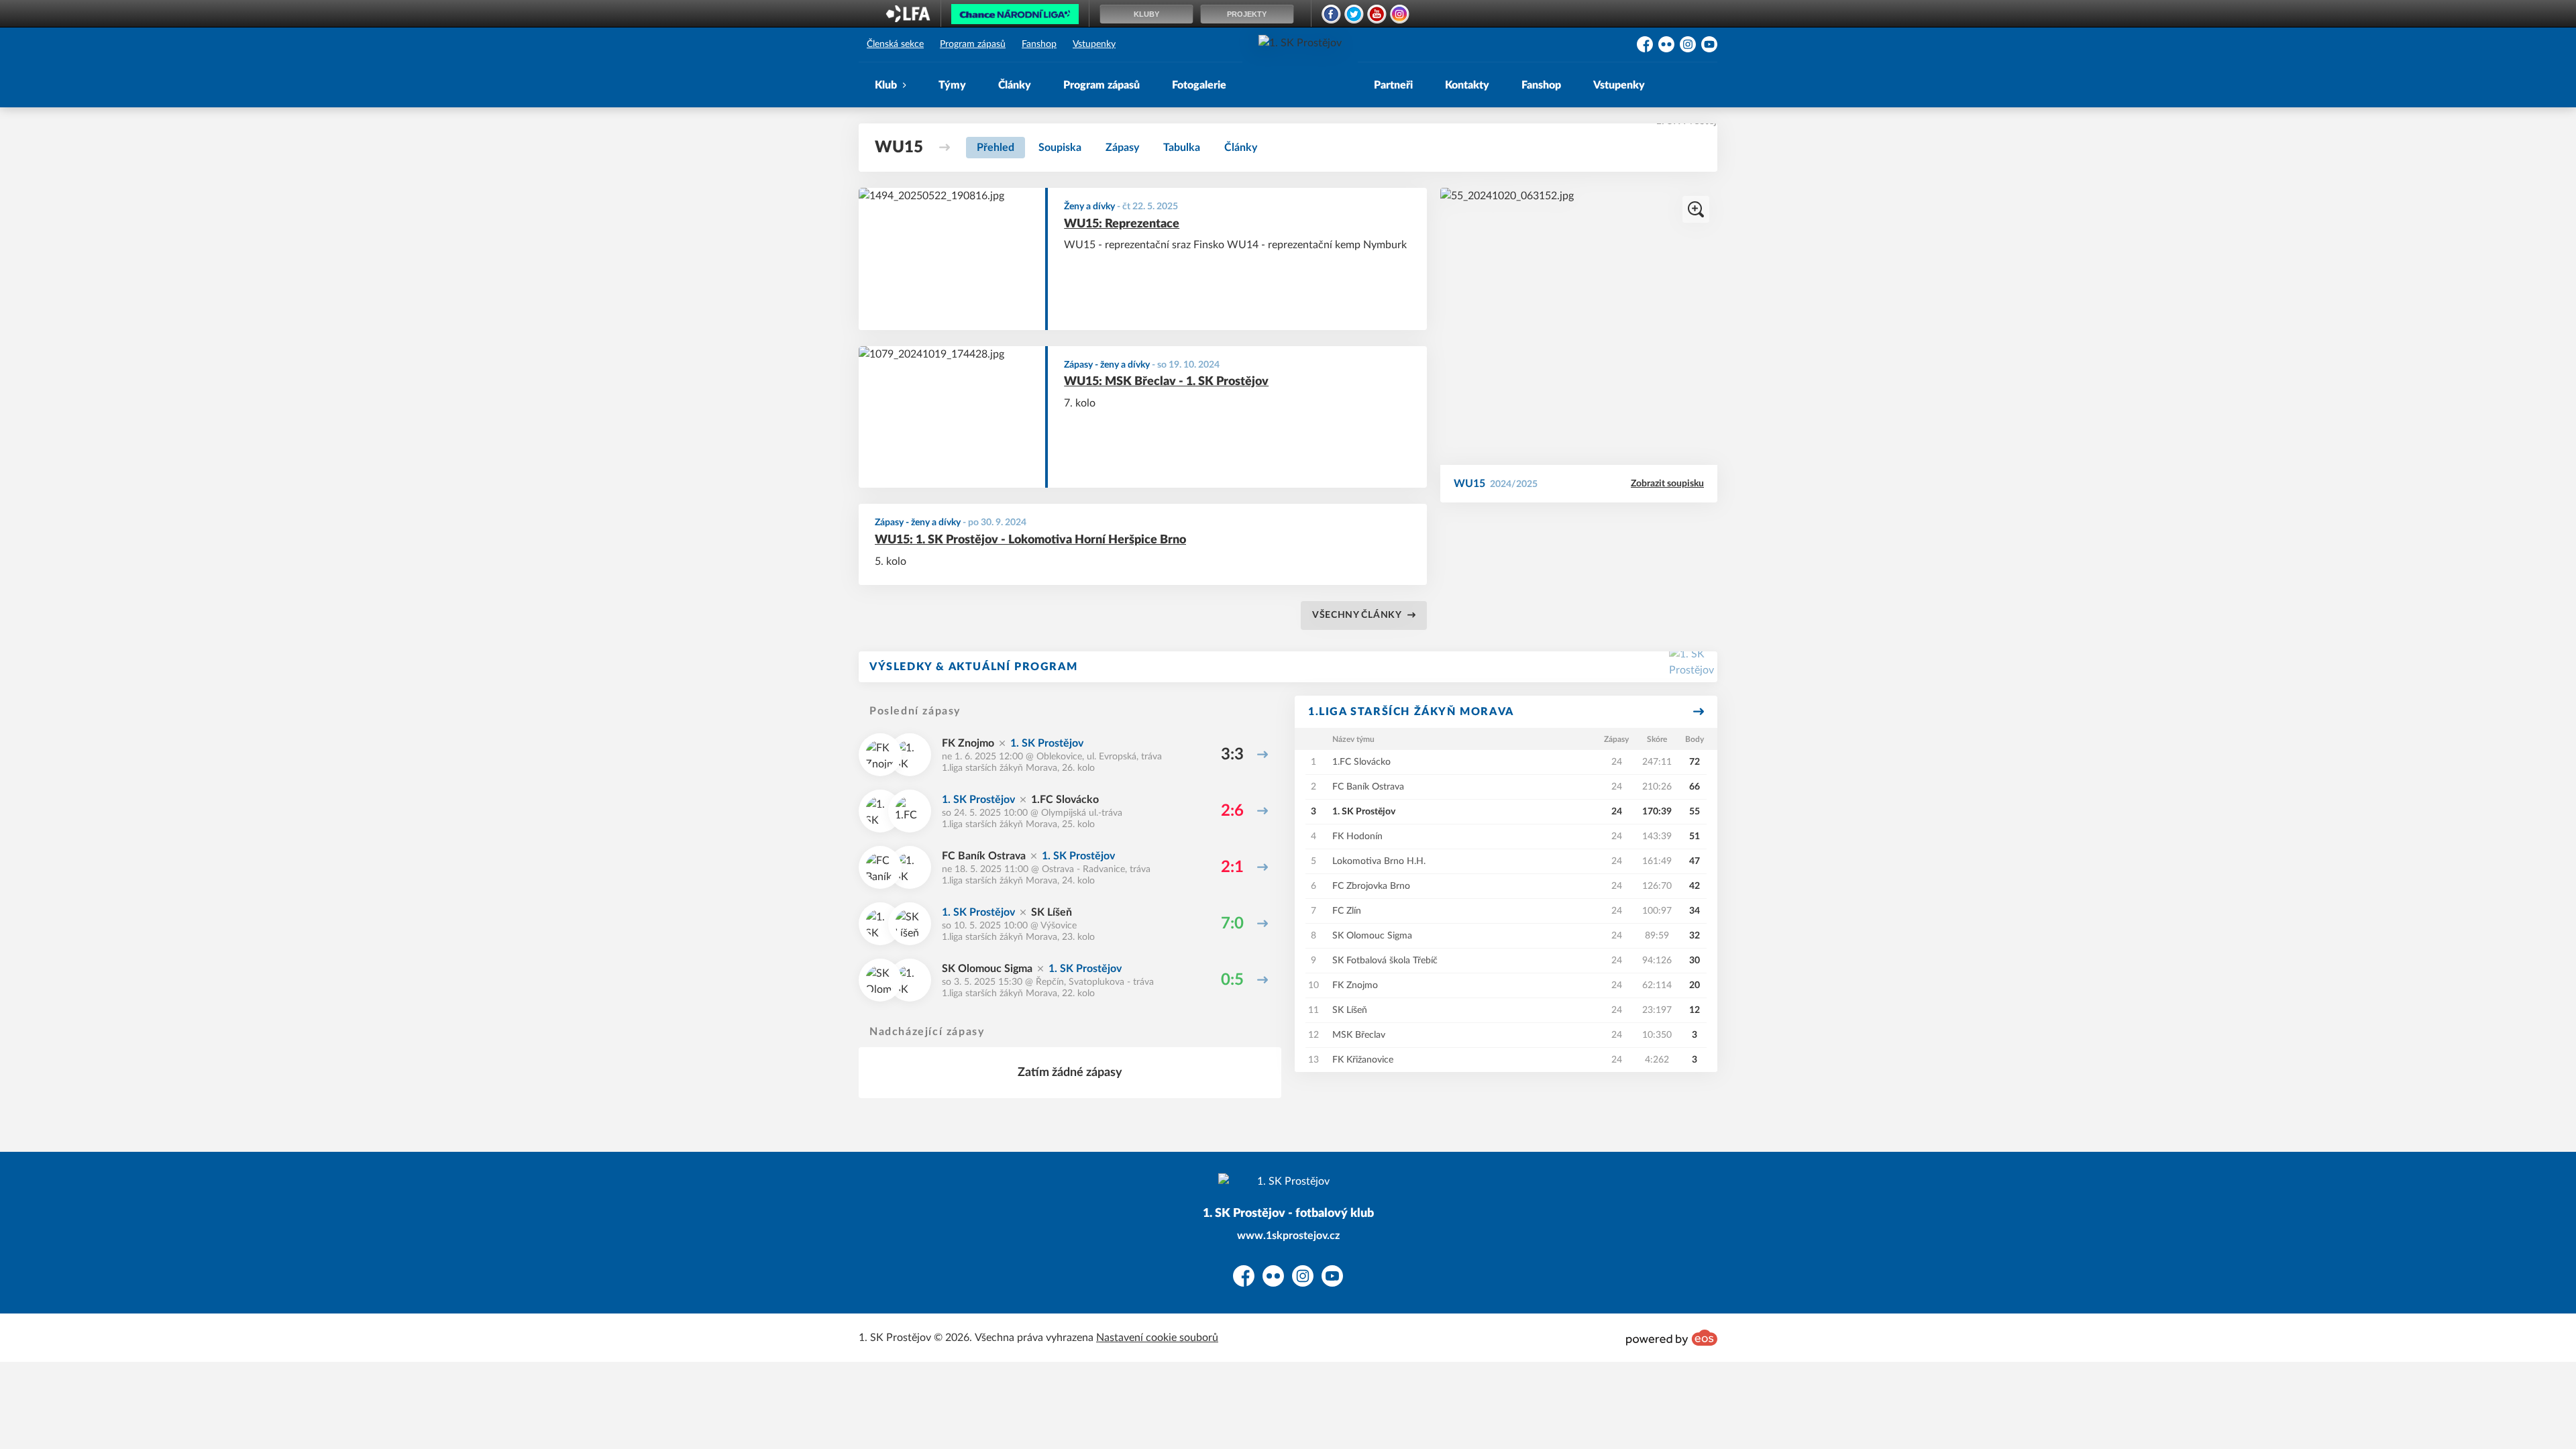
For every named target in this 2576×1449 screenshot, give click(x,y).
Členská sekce (895, 44)
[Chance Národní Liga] (1015, 17)
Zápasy (1122, 148)
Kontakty (1467, 85)
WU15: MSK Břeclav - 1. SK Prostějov (1166, 382)
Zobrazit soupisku (1667, 484)
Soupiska (1060, 148)
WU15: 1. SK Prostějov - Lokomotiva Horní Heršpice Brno (1030, 540)
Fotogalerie (1199, 85)
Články (1015, 85)
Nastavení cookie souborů (1157, 1338)
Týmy (952, 85)
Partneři (1393, 85)
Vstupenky (1094, 44)
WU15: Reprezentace (1122, 224)
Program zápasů (973, 44)
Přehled (996, 148)
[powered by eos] (1672, 1338)
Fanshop (1039, 44)
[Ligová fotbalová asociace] (908, 18)
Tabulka (1182, 148)
